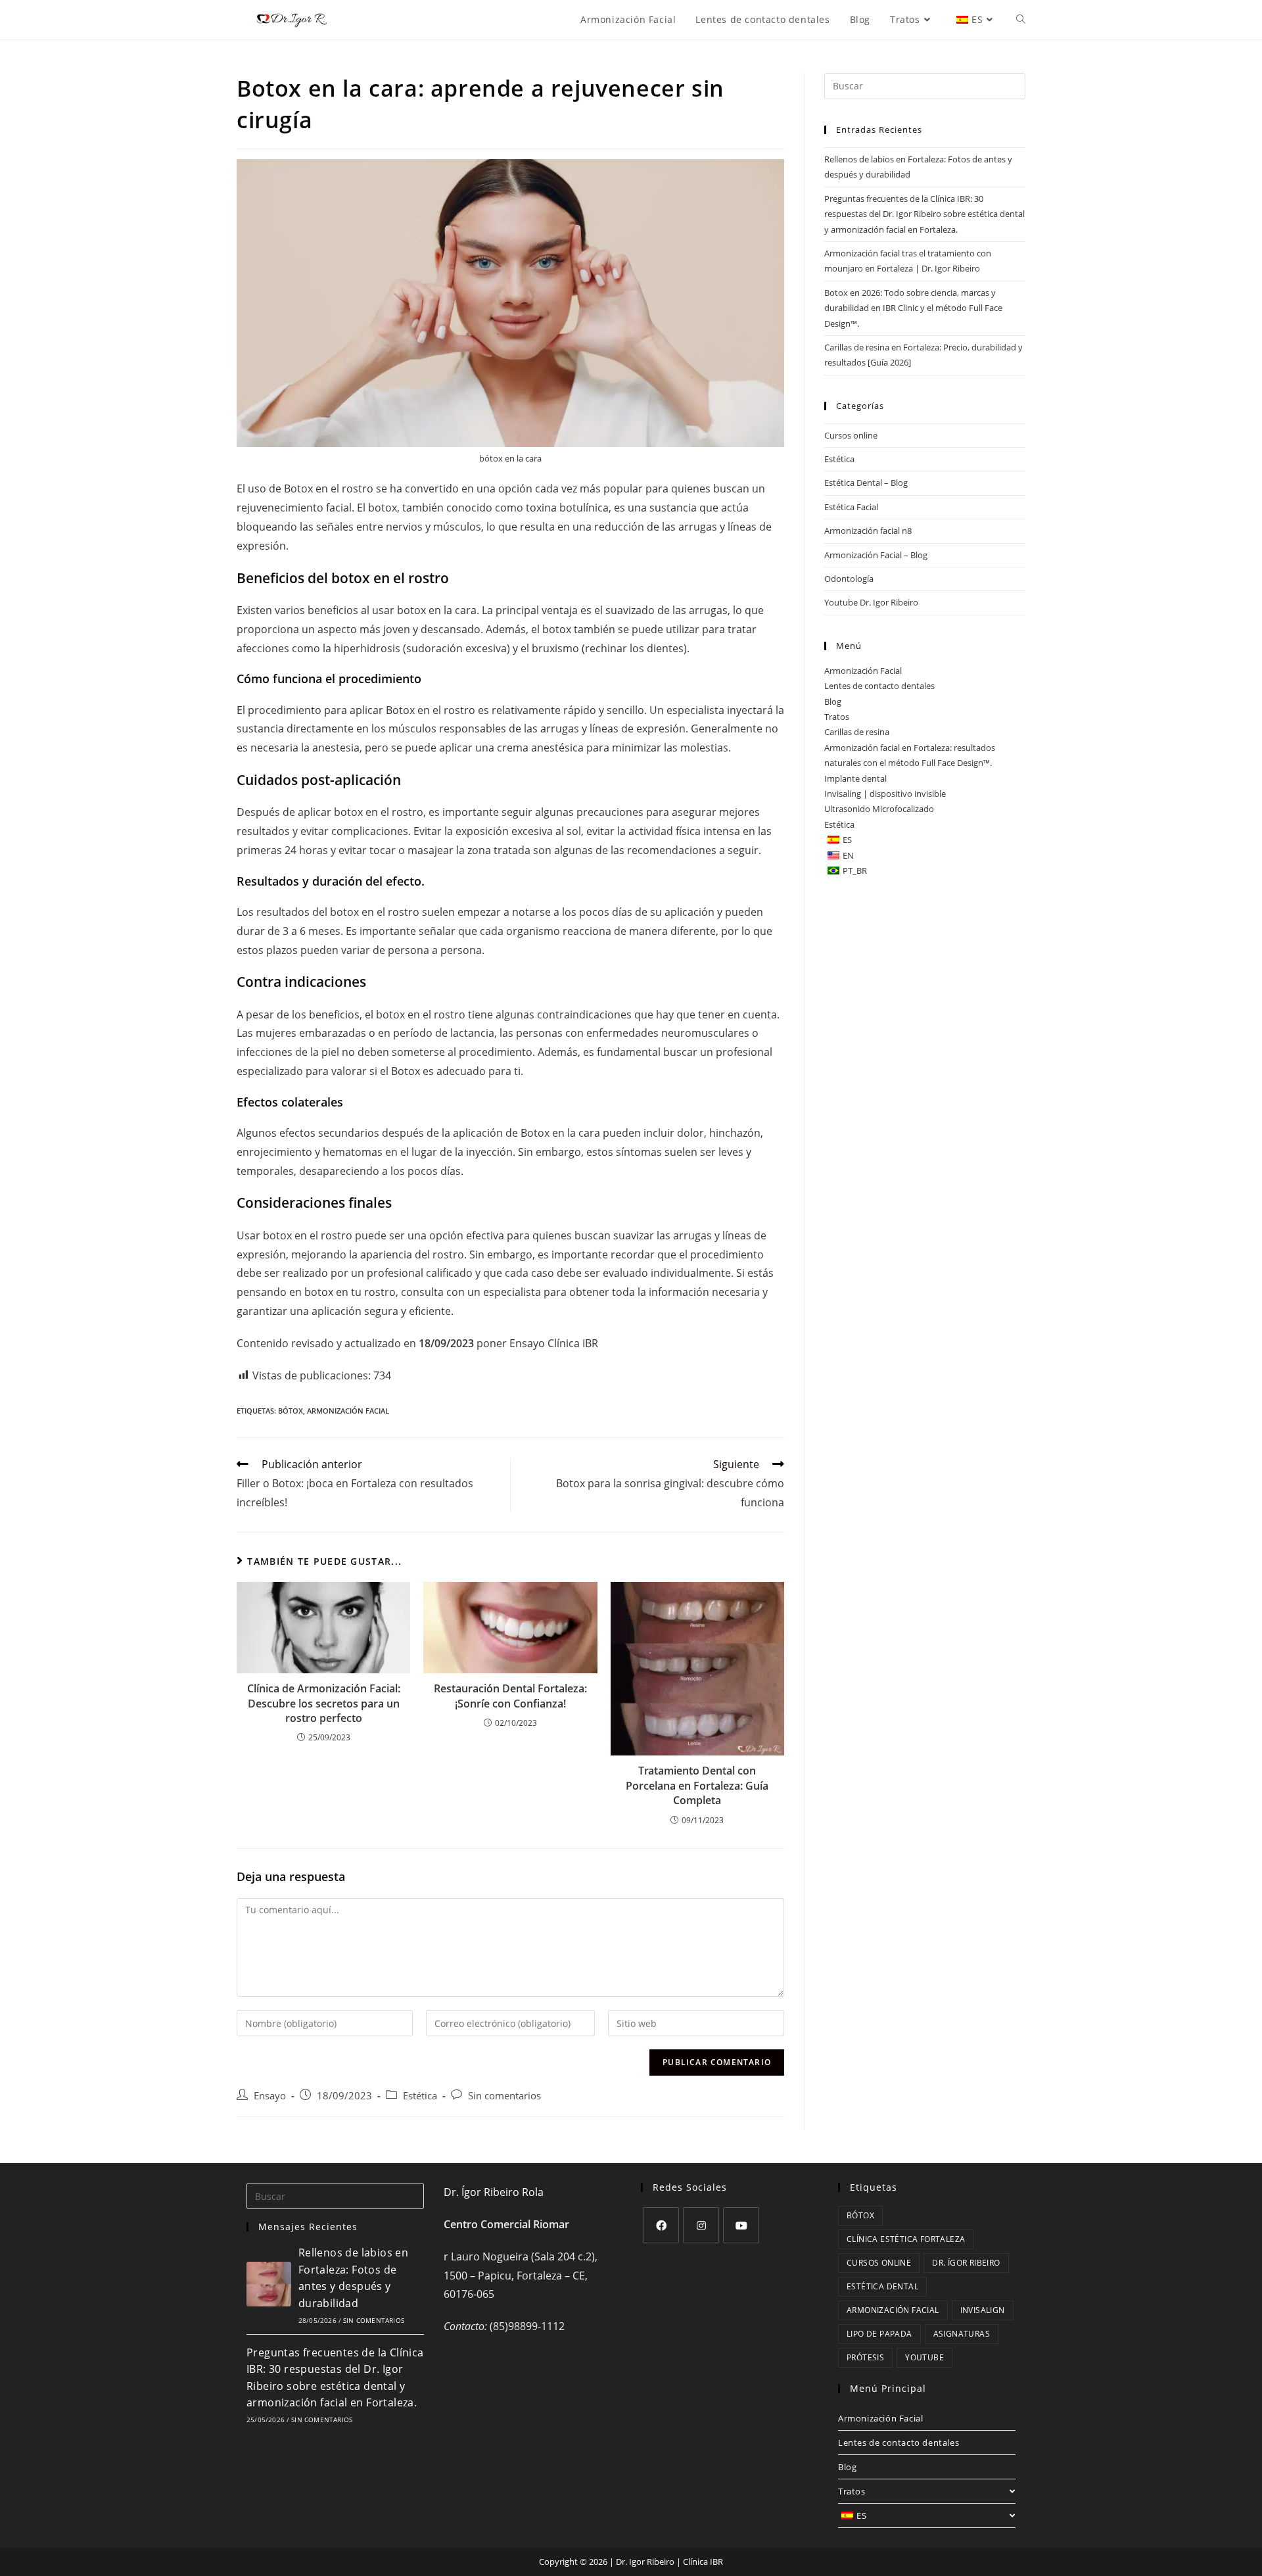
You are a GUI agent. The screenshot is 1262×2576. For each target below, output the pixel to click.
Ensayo (527, 1343)
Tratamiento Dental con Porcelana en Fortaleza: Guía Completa (697, 1785)
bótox (291, 1411)
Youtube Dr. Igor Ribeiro (871, 602)
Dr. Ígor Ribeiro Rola (494, 2192)
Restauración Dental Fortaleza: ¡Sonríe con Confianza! (510, 1696)
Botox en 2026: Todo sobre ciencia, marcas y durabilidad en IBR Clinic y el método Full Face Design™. (913, 308)
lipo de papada (879, 2334)
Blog (833, 702)
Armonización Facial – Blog (876, 555)
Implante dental (855, 778)
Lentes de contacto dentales (879, 686)
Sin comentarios (504, 2096)
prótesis (865, 2357)
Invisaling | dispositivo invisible (885, 794)
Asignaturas (962, 2334)
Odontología (849, 579)
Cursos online (851, 435)
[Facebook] (661, 2225)
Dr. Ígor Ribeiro (966, 2263)
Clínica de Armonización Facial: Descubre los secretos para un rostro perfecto (324, 1703)
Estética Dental (882, 2286)
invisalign (983, 2310)
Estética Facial (851, 507)
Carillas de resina (857, 732)
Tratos (837, 717)
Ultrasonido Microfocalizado (879, 809)
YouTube (924, 2357)
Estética (420, 2096)
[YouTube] (741, 2225)
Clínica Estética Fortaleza (906, 2239)
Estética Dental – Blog (866, 483)
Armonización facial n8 (868, 531)
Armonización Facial (348, 1411)
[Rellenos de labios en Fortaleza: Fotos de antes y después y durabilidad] (269, 2284)
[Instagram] (701, 2225)
